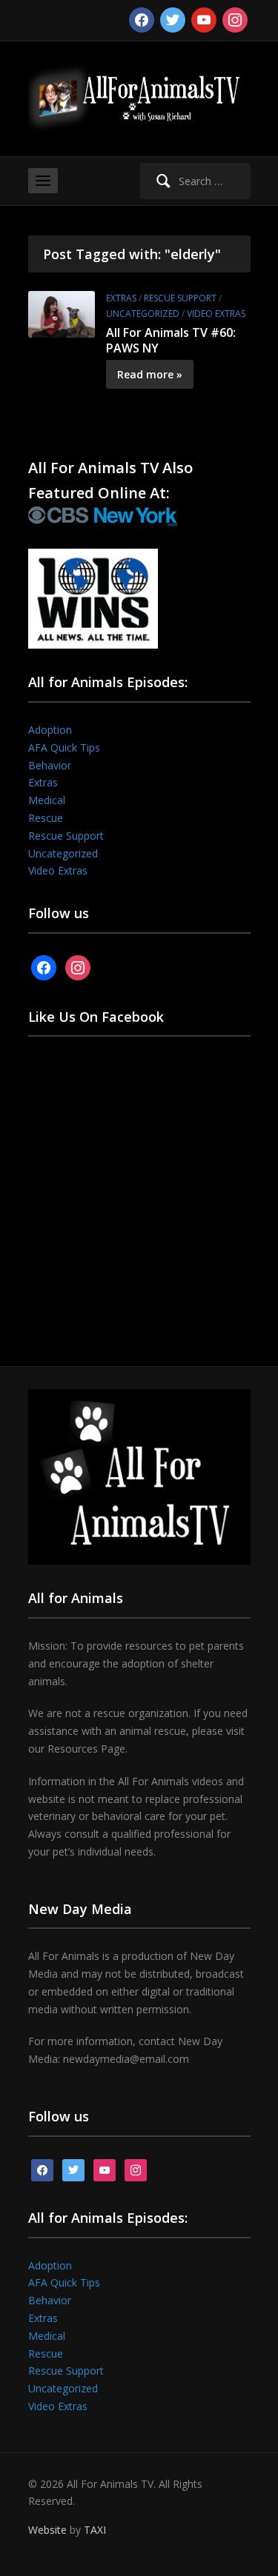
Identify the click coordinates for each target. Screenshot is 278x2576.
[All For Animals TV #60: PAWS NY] (62, 313)
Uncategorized (143, 314)
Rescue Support (180, 298)
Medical (47, 800)
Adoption (50, 730)
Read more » (150, 374)
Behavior (50, 765)
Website (47, 2530)
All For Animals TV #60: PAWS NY (171, 340)
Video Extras (216, 314)
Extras (121, 298)
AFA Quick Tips (64, 747)
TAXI (95, 2530)
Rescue (46, 818)
